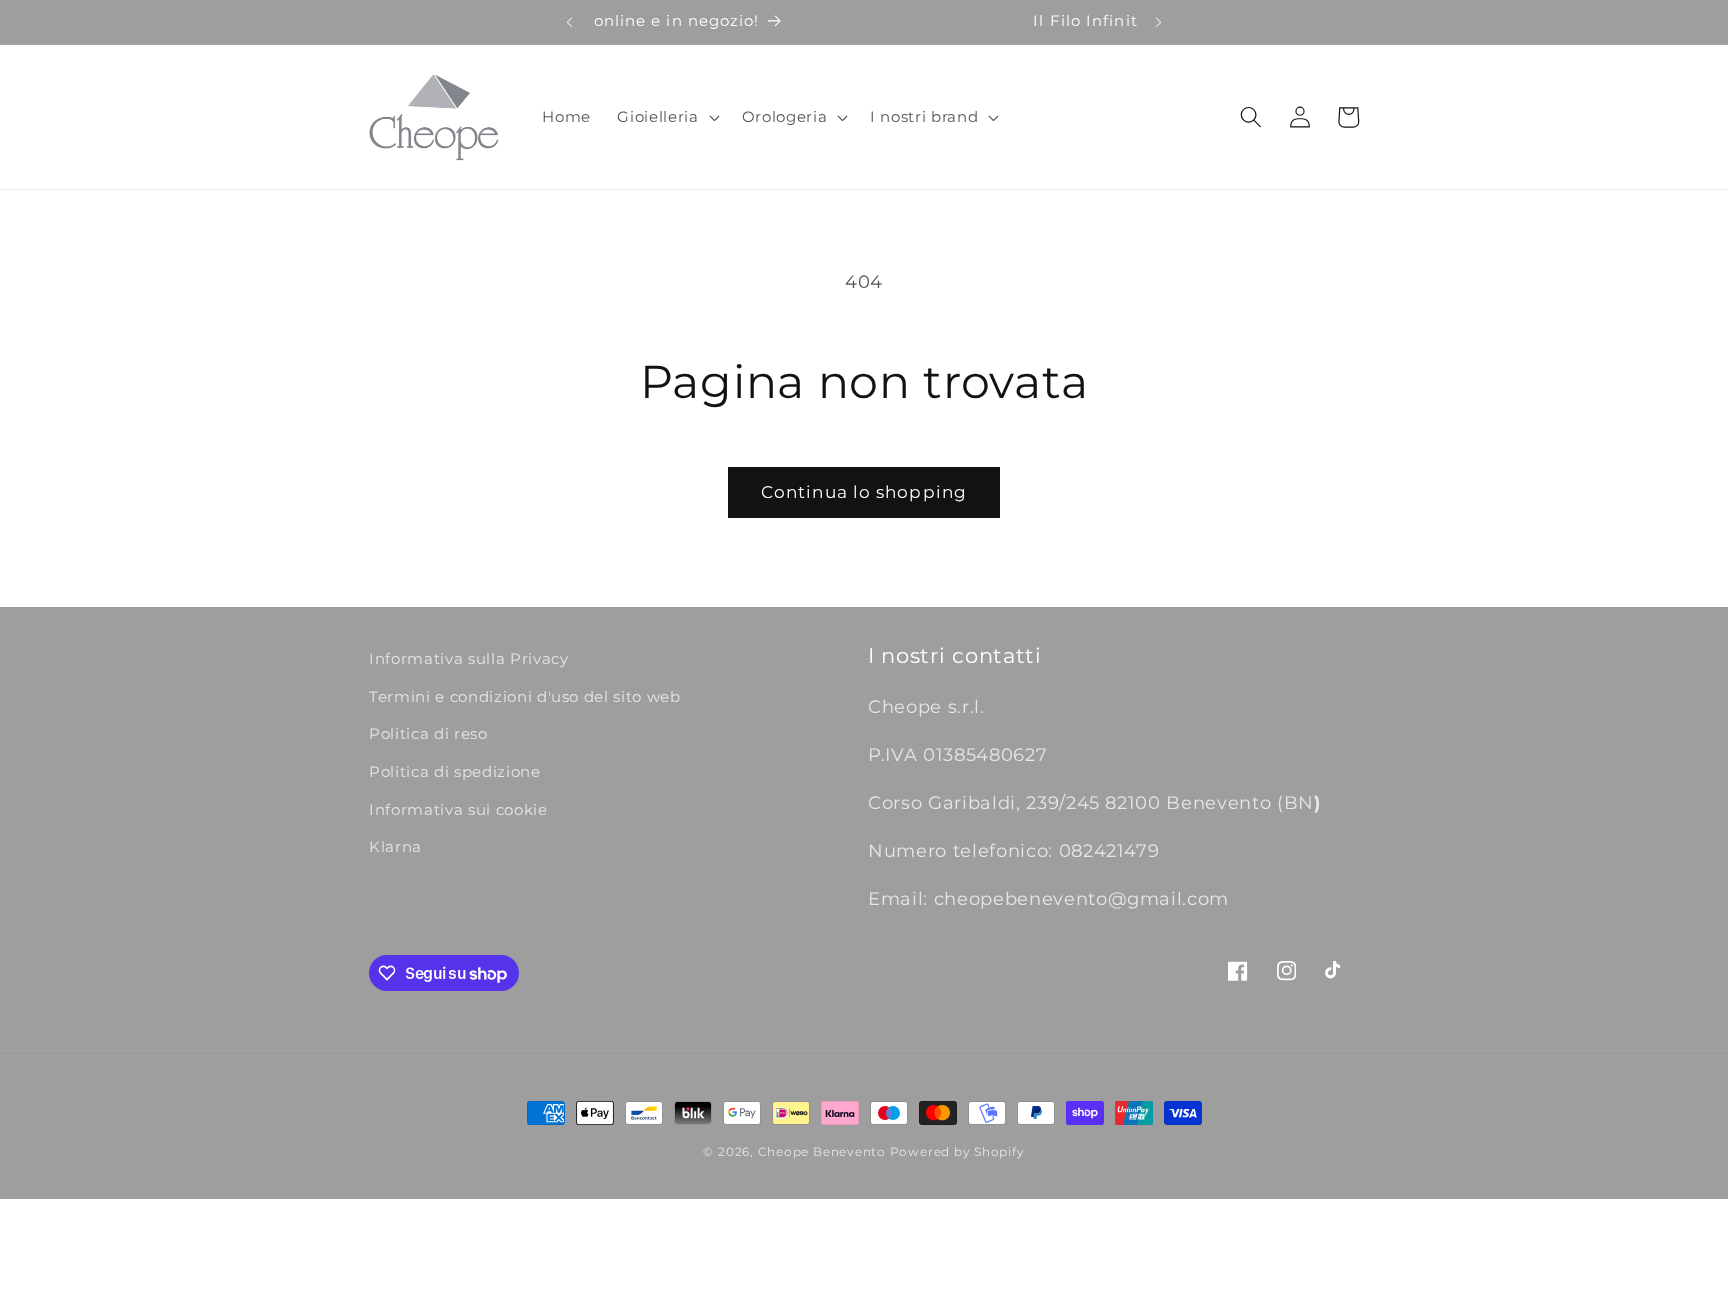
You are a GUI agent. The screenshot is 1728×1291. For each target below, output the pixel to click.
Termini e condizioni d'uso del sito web (525, 696)
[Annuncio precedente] (569, 22)
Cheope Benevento (822, 1151)
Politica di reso (428, 733)
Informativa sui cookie (458, 809)
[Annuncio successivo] (1159, 22)
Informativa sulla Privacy (469, 658)
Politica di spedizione (455, 771)
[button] (666, 117)
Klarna (395, 846)
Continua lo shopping (864, 492)
